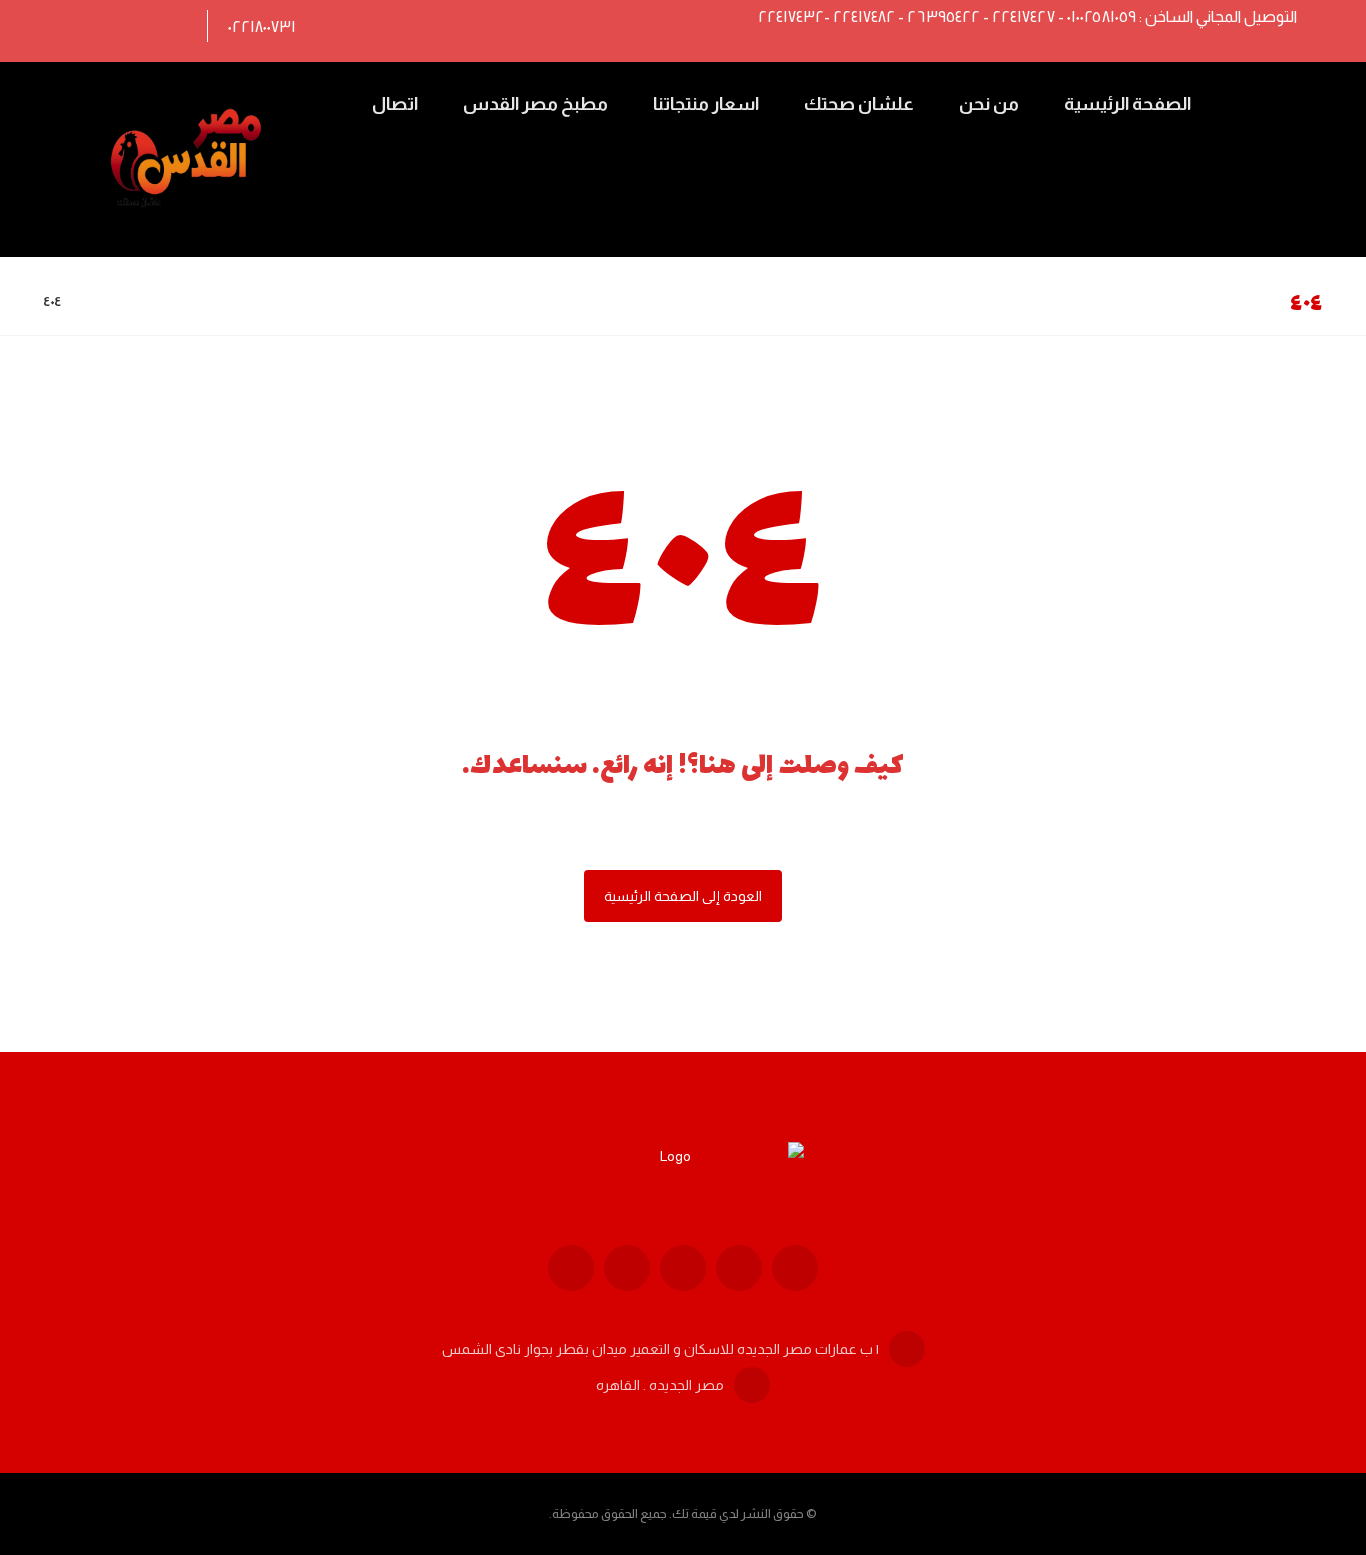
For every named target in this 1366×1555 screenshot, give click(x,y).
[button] (169, 26)
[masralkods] (189, 159)
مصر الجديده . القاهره (660, 1385)
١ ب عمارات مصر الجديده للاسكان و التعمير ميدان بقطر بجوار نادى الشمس (660, 1349)
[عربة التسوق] (1254, 101)
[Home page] (101, 301)
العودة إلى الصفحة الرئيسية (683, 896)
